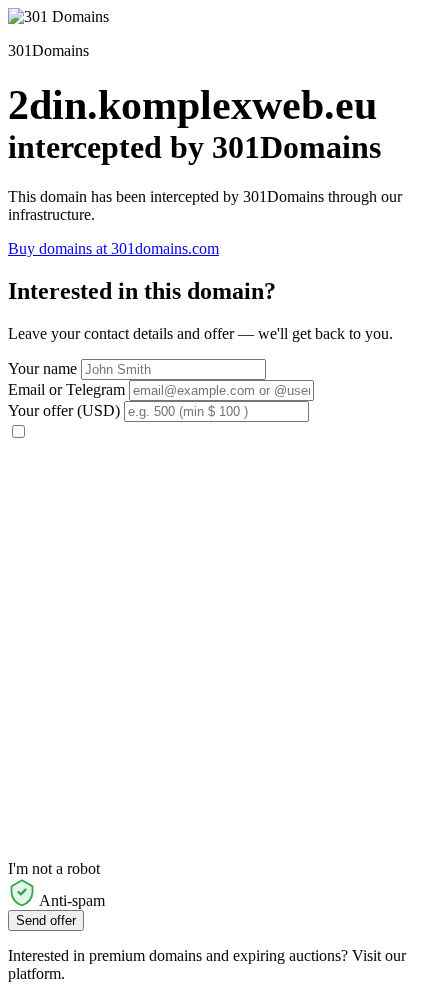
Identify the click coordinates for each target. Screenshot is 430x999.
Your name (42, 368)
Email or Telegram (66, 389)
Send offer (46, 920)
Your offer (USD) (64, 410)
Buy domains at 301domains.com (113, 248)
